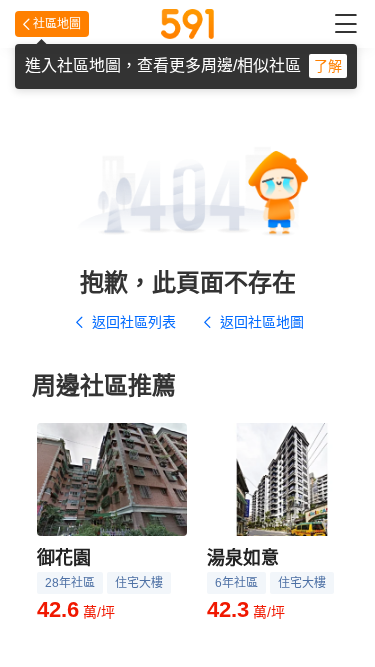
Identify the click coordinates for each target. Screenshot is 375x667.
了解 (328, 66)
